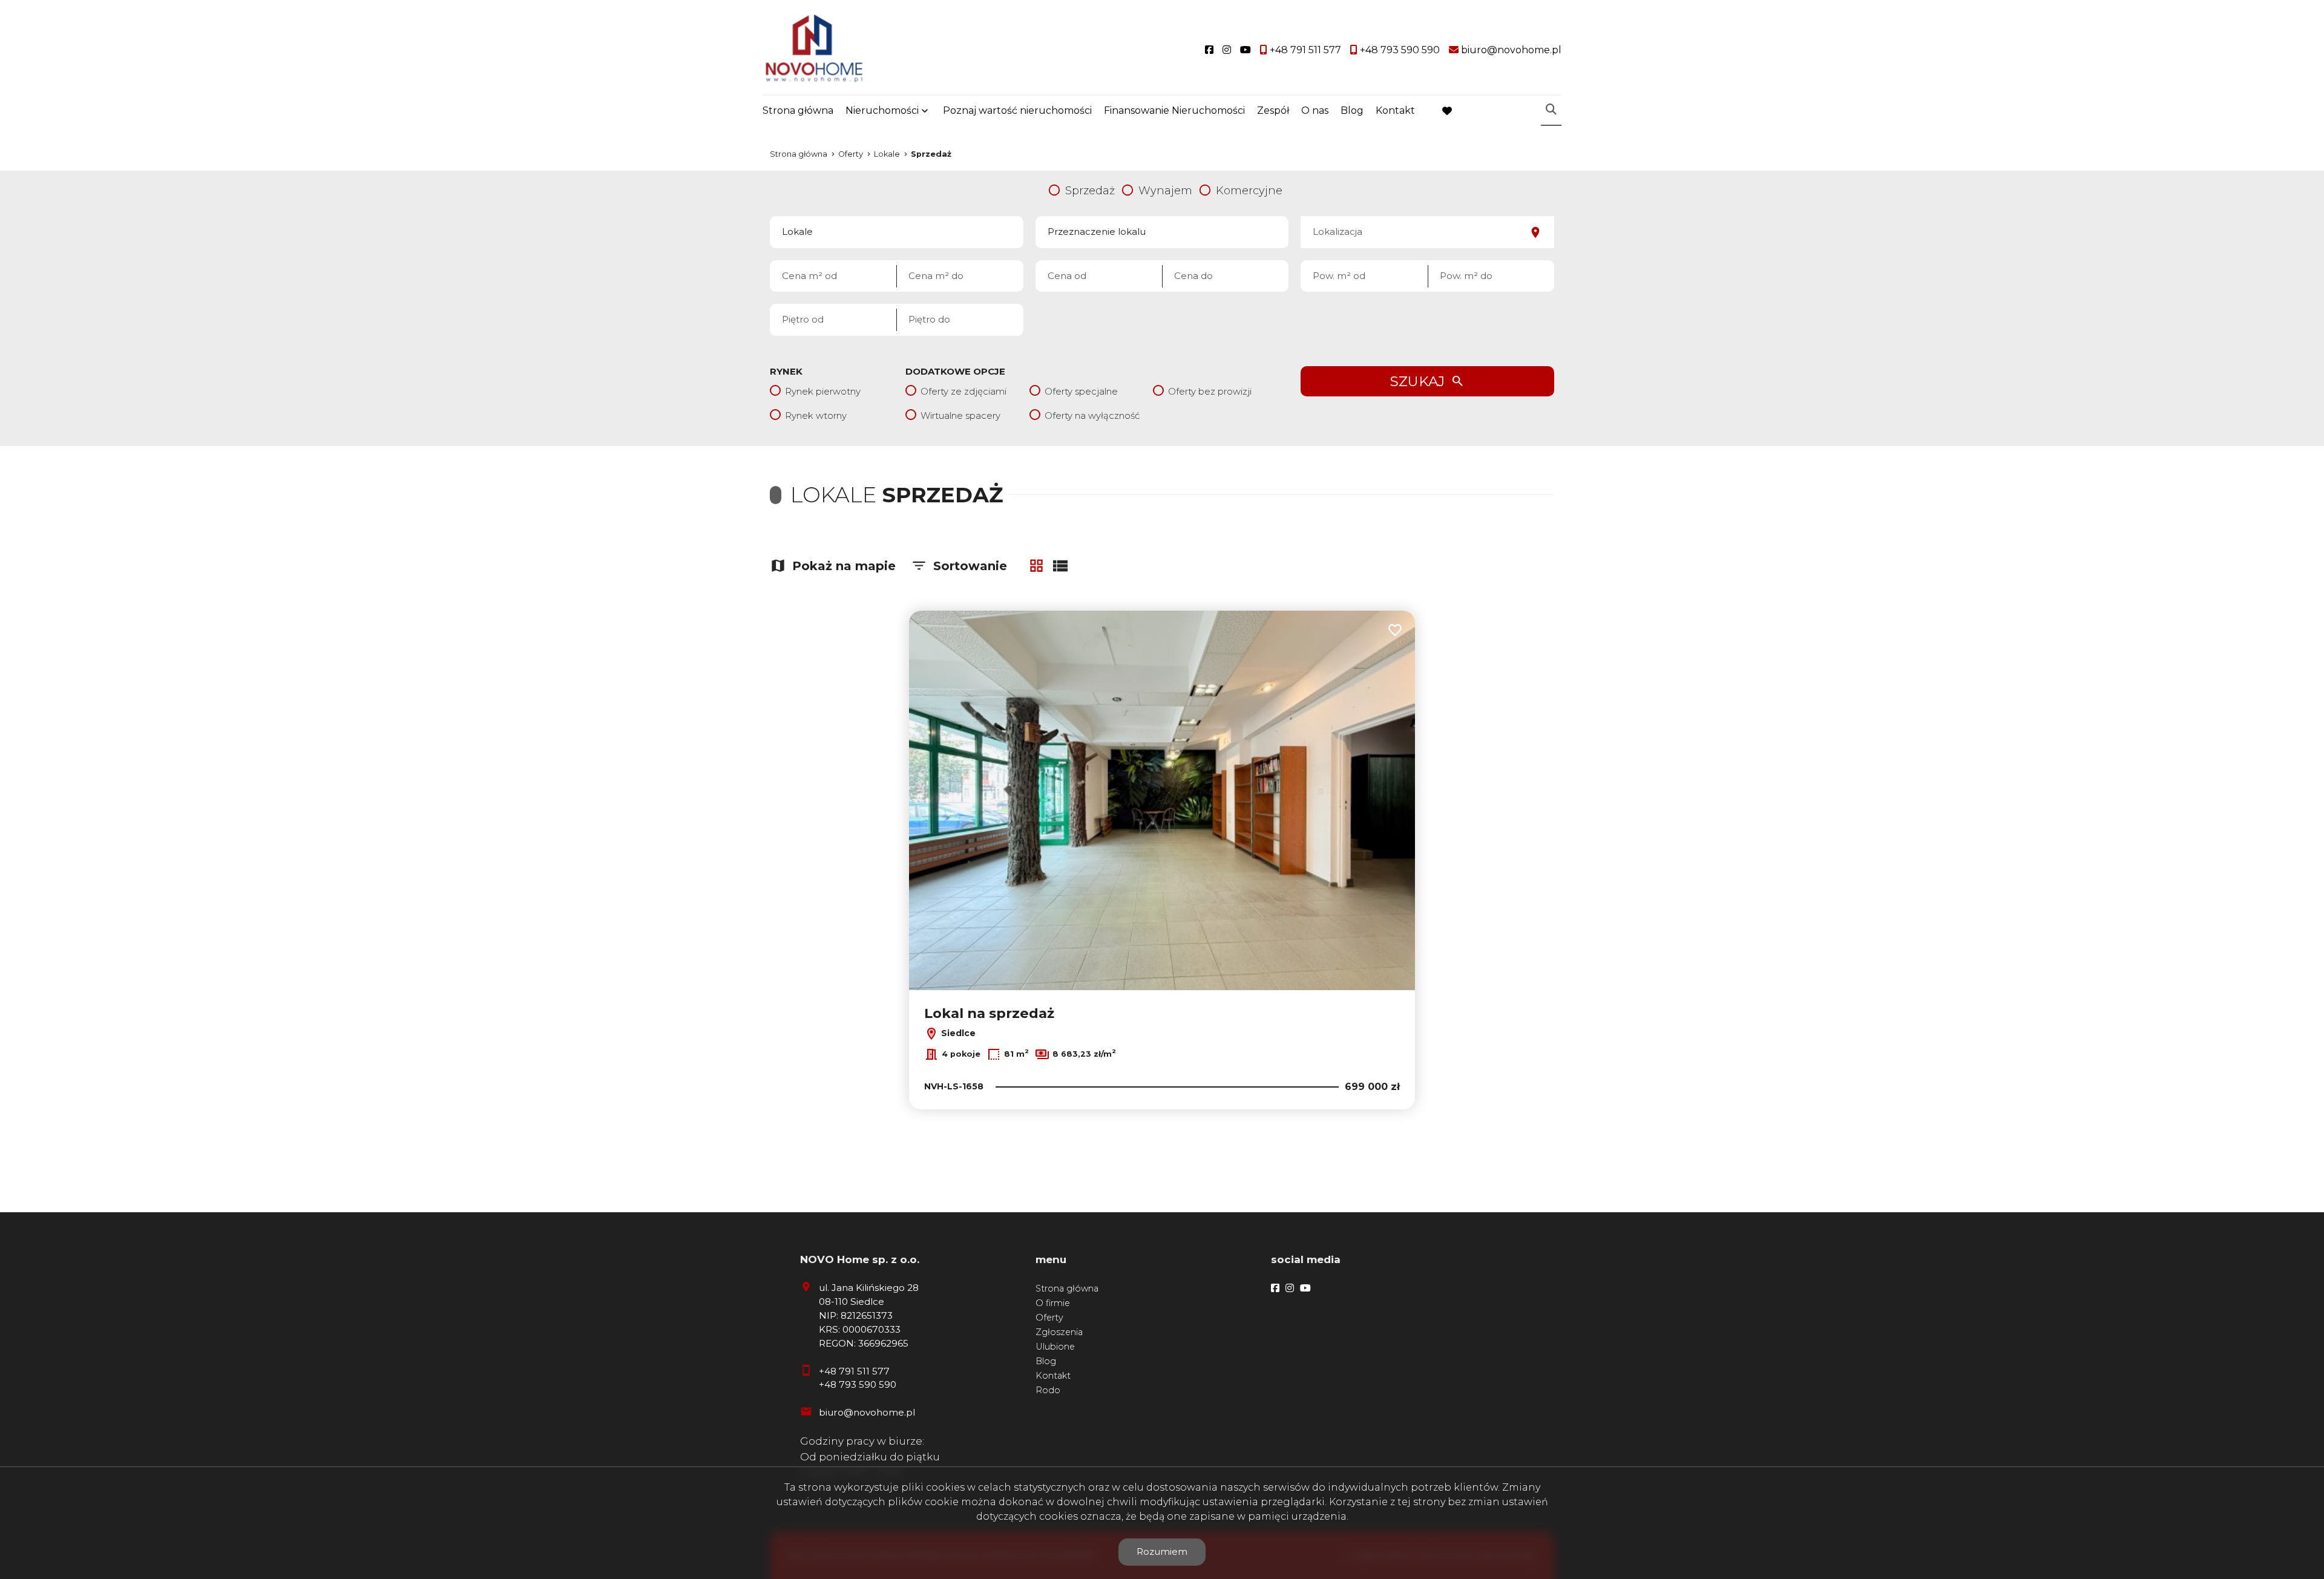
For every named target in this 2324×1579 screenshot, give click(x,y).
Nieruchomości (882, 110)
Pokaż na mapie (844, 566)
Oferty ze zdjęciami (963, 391)
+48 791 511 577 (854, 1371)
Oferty (1049, 1318)
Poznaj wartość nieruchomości (1017, 110)
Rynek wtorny (816, 415)
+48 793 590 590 (858, 1384)
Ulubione (1055, 1347)
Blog (1352, 110)
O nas (1315, 110)
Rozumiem (1162, 1551)
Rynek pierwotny (823, 391)
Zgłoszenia (1059, 1332)
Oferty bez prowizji (1210, 391)
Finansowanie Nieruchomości (1174, 110)
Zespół (1273, 110)
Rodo (1048, 1390)
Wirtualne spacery (960, 415)
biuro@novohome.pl (867, 1412)
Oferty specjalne (1081, 391)
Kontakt (1395, 110)
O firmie (1053, 1303)
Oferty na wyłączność (1092, 415)
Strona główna (798, 110)
